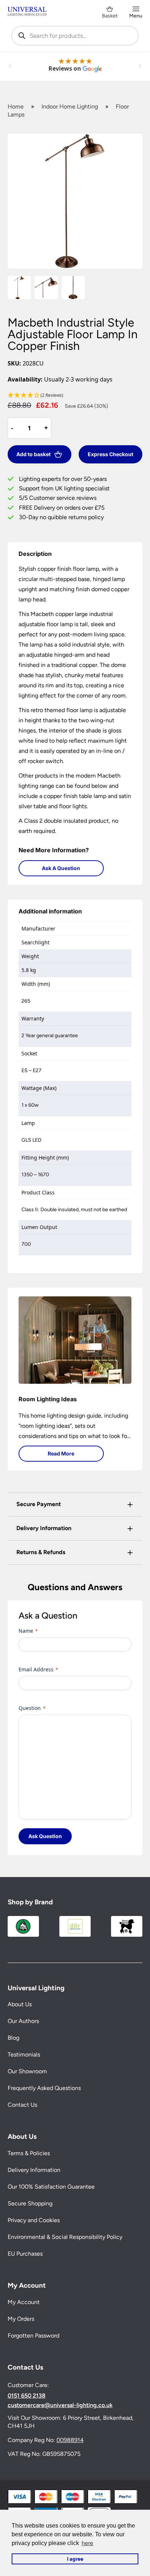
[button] (75, 396)
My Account (24, 2302)
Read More (61, 1453)
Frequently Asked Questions (44, 2088)
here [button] (87, 2543)
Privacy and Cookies (34, 2221)
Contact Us (22, 2105)
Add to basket (33, 454)
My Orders (21, 2319)
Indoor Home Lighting (70, 106)
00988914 (70, 2440)
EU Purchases (25, 2254)
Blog (13, 2038)
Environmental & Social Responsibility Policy (65, 2237)
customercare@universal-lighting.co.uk (60, 2405)
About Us (20, 2005)
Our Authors (23, 2021)
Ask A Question (61, 868)
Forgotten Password (33, 2336)
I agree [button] (75, 2559)
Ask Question (45, 1836)
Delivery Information (34, 2170)
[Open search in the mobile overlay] (75, 36)
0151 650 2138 (27, 2396)
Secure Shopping (30, 2204)
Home (16, 106)
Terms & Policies (29, 2154)
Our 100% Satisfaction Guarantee (51, 2187)
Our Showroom (27, 2072)
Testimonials (24, 2055)
